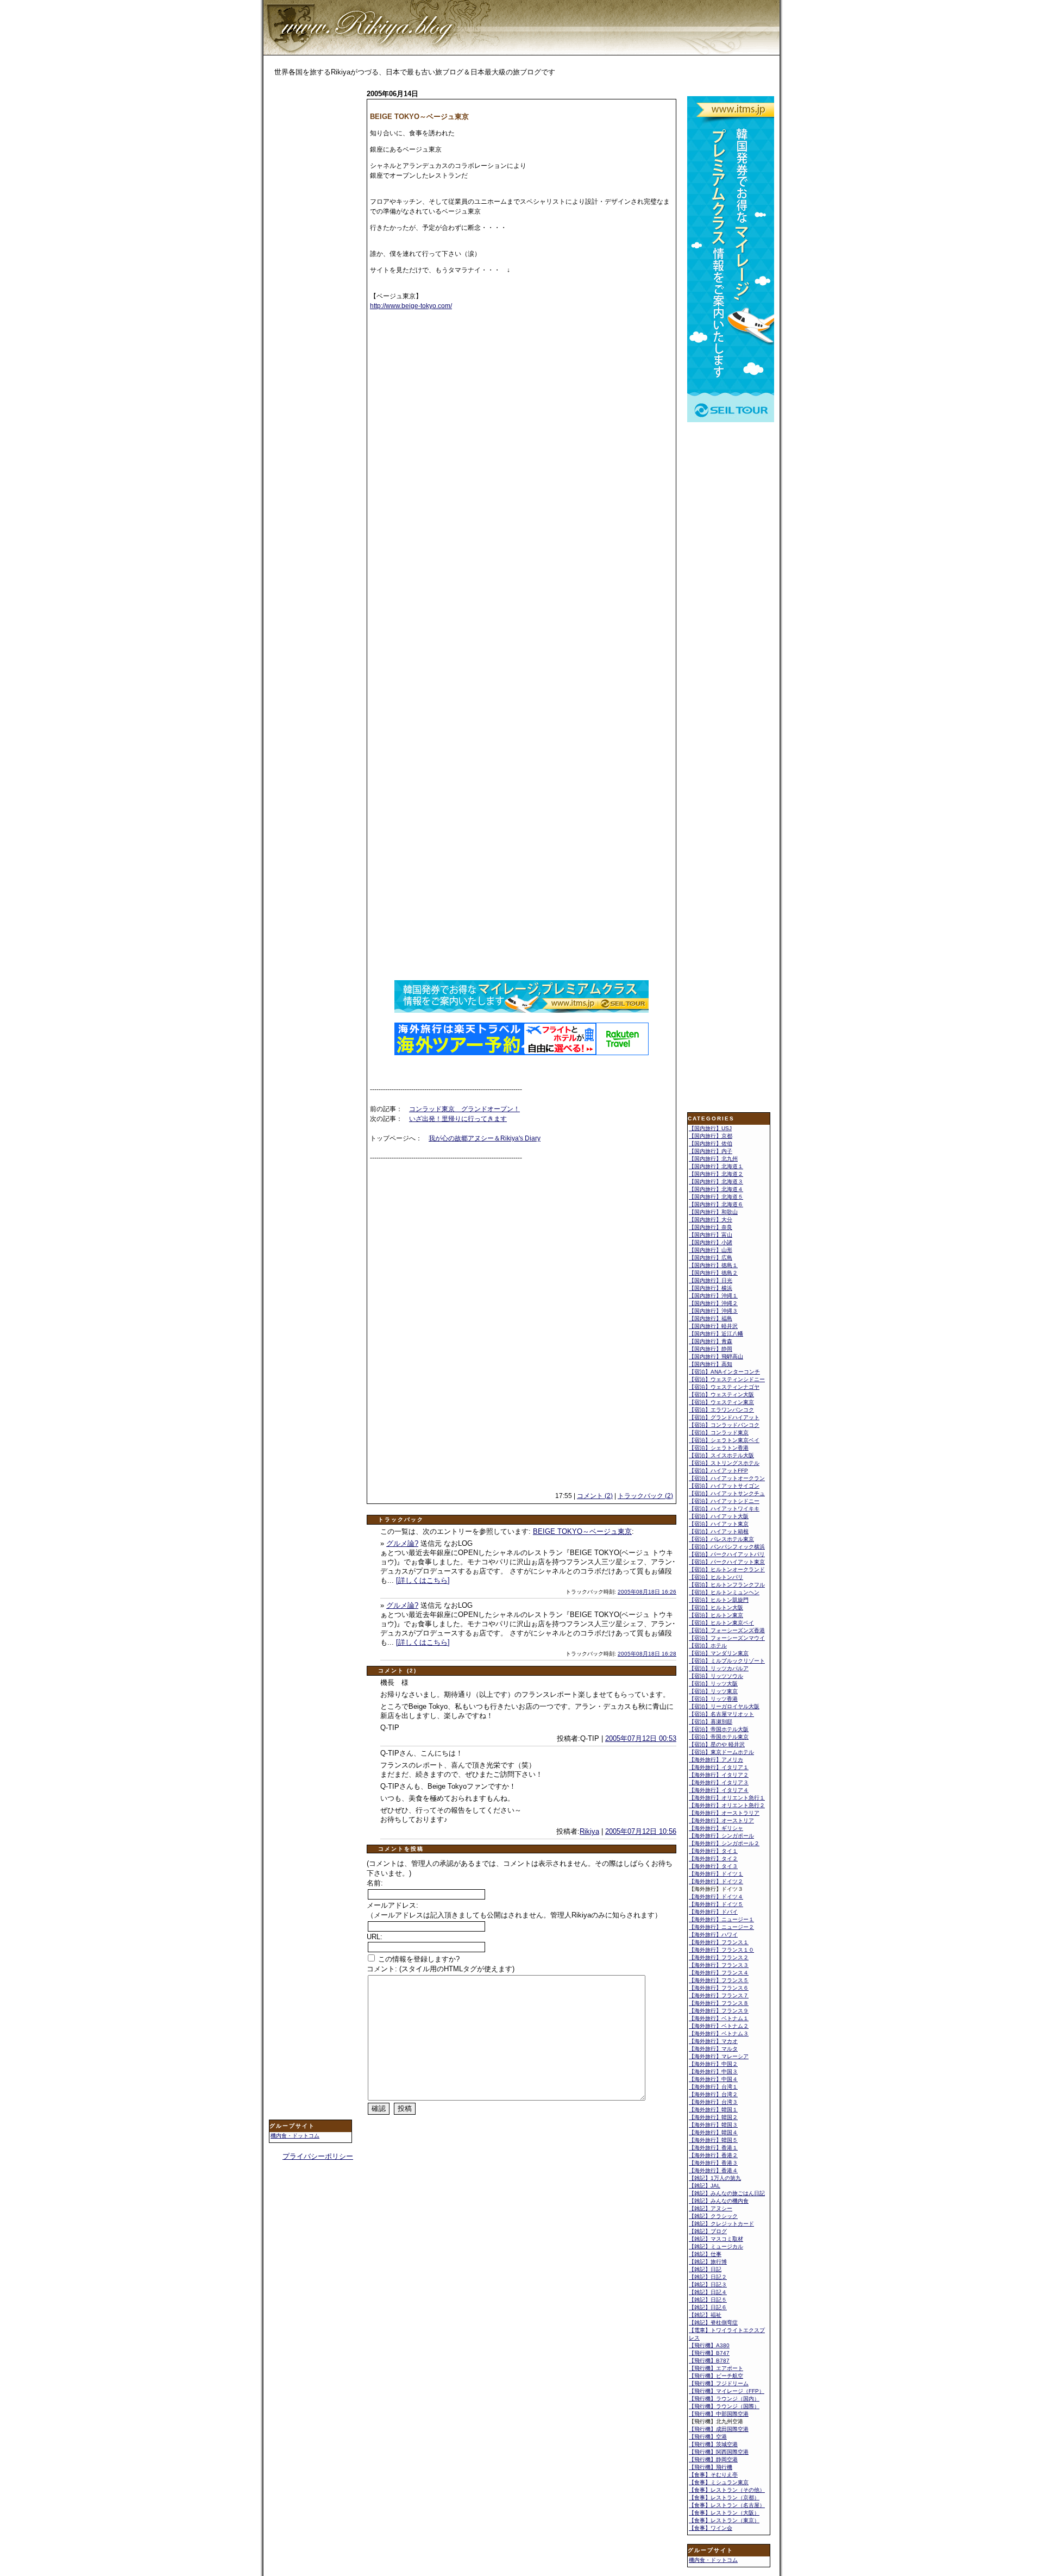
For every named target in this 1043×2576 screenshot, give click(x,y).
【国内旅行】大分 (711, 1220)
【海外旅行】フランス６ (719, 1988)
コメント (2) (595, 1496)
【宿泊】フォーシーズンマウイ (727, 1638)
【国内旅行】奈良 (711, 1227)
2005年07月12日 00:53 (641, 1738)
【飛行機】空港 (708, 2437)
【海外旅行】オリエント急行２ (727, 1805)
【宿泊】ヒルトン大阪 (716, 1607)
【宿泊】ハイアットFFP (718, 1471)
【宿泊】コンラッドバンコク (724, 1425)
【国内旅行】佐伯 (711, 1143)
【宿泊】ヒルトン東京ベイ (721, 1623)
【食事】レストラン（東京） (724, 2520)
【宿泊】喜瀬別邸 (711, 1722)
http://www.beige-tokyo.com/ (411, 306)
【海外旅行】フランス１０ (721, 1950)
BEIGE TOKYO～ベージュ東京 (582, 1531)
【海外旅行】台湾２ (713, 2094)
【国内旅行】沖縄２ (713, 1303)
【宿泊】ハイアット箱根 (719, 1531)
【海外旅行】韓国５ (713, 2140)
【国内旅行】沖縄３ (713, 1311)
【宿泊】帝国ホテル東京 (719, 1737)
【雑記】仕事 (705, 2254)
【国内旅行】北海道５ (716, 1197)
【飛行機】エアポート (716, 2368)
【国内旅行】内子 (711, 1151)
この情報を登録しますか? (418, 1959)
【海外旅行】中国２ (713, 2064)
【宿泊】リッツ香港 (713, 1699)
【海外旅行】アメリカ (716, 1760)
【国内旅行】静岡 (711, 1349)
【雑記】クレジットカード (721, 2224)
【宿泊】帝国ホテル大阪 (719, 1729)
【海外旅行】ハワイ (713, 1935)
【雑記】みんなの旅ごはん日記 (727, 2193)
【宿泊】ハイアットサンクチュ (727, 1493)
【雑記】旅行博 (708, 2262)
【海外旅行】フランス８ (719, 2003)
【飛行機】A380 (709, 2345)
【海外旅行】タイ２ (713, 1859)
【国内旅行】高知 (711, 1364)
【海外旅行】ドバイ (713, 1912)
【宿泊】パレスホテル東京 (721, 1539)
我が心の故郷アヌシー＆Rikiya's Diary (485, 1138)
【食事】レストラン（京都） (724, 2497)
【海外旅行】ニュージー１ (721, 1919)
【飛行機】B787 (709, 2361)
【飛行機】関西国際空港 (719, 2452)
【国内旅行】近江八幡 (716, 1334)
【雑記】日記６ (708, 2307)
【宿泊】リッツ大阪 (713, 1684)
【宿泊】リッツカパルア (719, 1668)
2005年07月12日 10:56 (641, 1831)
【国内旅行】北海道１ (716, 1166)
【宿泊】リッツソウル (716, 1676)
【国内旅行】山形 (711, 1250)
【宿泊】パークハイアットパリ (727, 1554)
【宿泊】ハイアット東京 (719, 1524)
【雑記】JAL (705, 2186)
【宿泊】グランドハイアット (724, 1417)
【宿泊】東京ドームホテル (721, 1752)
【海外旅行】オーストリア (721, 1820)
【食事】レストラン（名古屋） (727, 2505)
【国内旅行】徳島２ (713, 1273)
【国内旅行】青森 (711, 1341)
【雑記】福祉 (705, 2315)
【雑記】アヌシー (711, 2208)
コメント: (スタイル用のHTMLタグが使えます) (441, 1969)
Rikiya (589, 1831)
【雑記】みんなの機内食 (719, 2201)
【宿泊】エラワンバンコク (721, 1410)
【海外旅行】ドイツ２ (716, 1881)
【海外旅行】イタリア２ (719, 1775)
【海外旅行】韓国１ (713, 2110)
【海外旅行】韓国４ (713, 2132)
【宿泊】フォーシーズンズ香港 (727, 1630)
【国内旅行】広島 (711, 1258)
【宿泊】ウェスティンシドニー (727, 1379)
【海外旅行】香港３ (713, 2163)
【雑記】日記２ (708, 2277)
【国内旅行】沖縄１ (713, 1296)
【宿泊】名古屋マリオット (721, 1714)
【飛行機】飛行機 (711, 2467)
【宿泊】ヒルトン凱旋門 (719, 1600)
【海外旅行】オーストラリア (724, 1813)
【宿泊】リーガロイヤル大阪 (724, 1706)
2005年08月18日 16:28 (647, 1654)
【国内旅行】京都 (711, 1136)
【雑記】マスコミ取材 (716, 2239)
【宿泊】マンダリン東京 (719, 1653)
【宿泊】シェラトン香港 (719, 1448)
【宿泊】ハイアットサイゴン (724, 1486)
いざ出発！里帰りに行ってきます (458, 1119)
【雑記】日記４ (708, 2292)
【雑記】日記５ (708, 2300)
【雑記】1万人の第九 (715, 2178)
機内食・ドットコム (295, 2136)
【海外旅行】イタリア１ (719, 1767)
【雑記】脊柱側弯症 (713, 2323)
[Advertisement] (312, 259)
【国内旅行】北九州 (713, 1159)
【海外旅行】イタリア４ (719, 1790)
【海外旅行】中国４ (713, 2079)
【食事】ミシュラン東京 (719, 2482)
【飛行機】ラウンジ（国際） (724, 2406)
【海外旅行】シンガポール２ (724, 1843)
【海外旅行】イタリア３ (719, 1782)
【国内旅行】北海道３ (716, 1182)
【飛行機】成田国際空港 (719, 2429)
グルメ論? (402, 1543)
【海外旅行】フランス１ (719, 1942)
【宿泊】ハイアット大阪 (719, 1516)
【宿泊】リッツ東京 (713, 1691)
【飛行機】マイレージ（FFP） (727, 2391)
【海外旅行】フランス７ (719, 1995)
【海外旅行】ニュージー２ (721, 1927)
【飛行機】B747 (709, 2353)
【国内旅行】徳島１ (713, 1265)
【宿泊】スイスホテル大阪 (721, 1455)
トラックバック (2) (645, 1496)
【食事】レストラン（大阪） (724, 2513)
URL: (375, 1937)
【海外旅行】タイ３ (713, 1866)
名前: (375, 1883)
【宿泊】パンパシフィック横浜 (727, 1547)
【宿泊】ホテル (708, 1646)
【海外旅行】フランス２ (719, 1957)
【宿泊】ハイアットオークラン (727, 1478)
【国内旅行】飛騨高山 (716, 1356)
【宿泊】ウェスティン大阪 (721, 1394)
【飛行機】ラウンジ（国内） (724, 2399)
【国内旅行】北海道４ (716, 1189)
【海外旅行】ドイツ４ (716, 1897)
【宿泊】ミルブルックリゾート (727, 1661)
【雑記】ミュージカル (716, 2246)
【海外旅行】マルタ (713, 2049)
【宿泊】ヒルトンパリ (716, 1577)
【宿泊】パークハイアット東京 (727, 1562)
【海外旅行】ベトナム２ (719, 2026)
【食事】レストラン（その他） (727, 2490)
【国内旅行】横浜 (711, 1288)
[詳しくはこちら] (423, 1580)
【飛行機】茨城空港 (713, 2444)
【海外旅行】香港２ (713, 2155)
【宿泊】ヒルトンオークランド (727, 1569)
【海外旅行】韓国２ (713, 2117)
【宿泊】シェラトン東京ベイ (724, 1440)
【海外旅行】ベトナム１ (719, 2018)
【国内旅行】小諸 (711, 1242)
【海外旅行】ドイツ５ (716, 1904)
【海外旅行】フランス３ (719, 1965)
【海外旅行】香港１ (713, 2148)
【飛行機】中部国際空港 (719, 2414)
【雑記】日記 (705, 2269)
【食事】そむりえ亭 (713, 2475)
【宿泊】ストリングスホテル (724, 1463)
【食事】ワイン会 (711, 2528)
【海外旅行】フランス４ (719, 1973)
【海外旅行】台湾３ (713, 2102)
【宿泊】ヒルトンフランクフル (727, 1585)
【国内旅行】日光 (711, 1280)
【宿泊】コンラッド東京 (719, 1433)
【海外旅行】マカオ (713, 2041)
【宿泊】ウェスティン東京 (721, 1402)
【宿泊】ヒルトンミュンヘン (724, 1592)
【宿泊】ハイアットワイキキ (724, 1509)
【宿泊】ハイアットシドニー (724, 1501)
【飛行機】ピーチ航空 (716, 2376)
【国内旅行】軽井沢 (713, 1326)
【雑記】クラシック (713, 2216)
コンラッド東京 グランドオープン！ (464, 1109)
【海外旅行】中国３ (713, 2072)
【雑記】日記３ (708, 2284)
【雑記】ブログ (708, 2231)
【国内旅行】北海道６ (716, 1204)
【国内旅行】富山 (711, 1235)
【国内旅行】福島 (711, 1318)
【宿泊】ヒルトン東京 (716, 1615)
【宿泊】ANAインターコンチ (724, 1372)
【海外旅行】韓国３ (713, 2125)
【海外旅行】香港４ (713, 2170)
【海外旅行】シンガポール (721, 1836)
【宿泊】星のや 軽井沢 (717, 1744)
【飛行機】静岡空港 (713, 2459)
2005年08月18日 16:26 (647, 1592)
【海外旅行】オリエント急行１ (727, 1798)
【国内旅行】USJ (710, 1128)
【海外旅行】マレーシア (719, 2056)
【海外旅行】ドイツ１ (716, 1874)
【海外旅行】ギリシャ (716, 1828)
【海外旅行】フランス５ (719, 1980)
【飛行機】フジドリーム (719, 2383)
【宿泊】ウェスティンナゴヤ (724, 1387)
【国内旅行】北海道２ (716, 1174)
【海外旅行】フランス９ (719, 2011)
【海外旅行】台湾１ (713, 2087)
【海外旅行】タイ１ (713, 1851)
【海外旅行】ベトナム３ (719, 2033)
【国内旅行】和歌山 (713, 1212)
